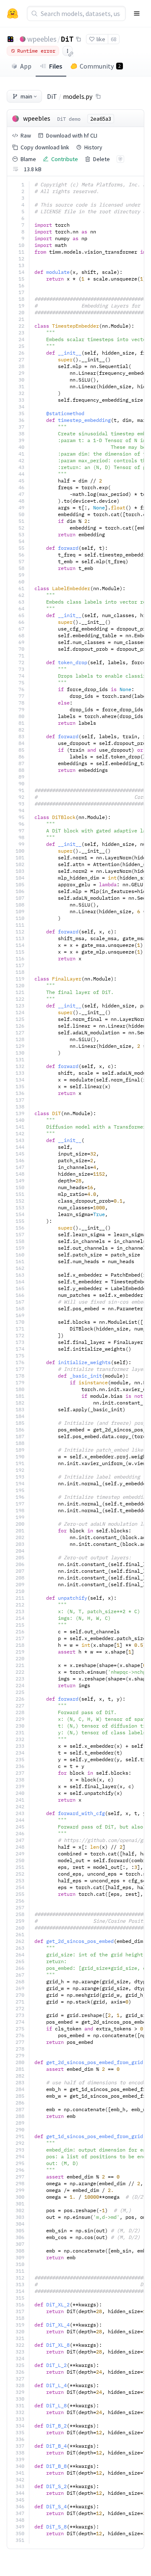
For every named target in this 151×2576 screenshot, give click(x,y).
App (26, 66)
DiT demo (69, 119)
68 (114, 39)
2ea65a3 (101, 119)
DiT (67, 39)
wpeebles (42, 39)
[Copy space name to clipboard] (78, 39)
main (26, 96)
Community (100, 66)
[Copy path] (98, 96)
